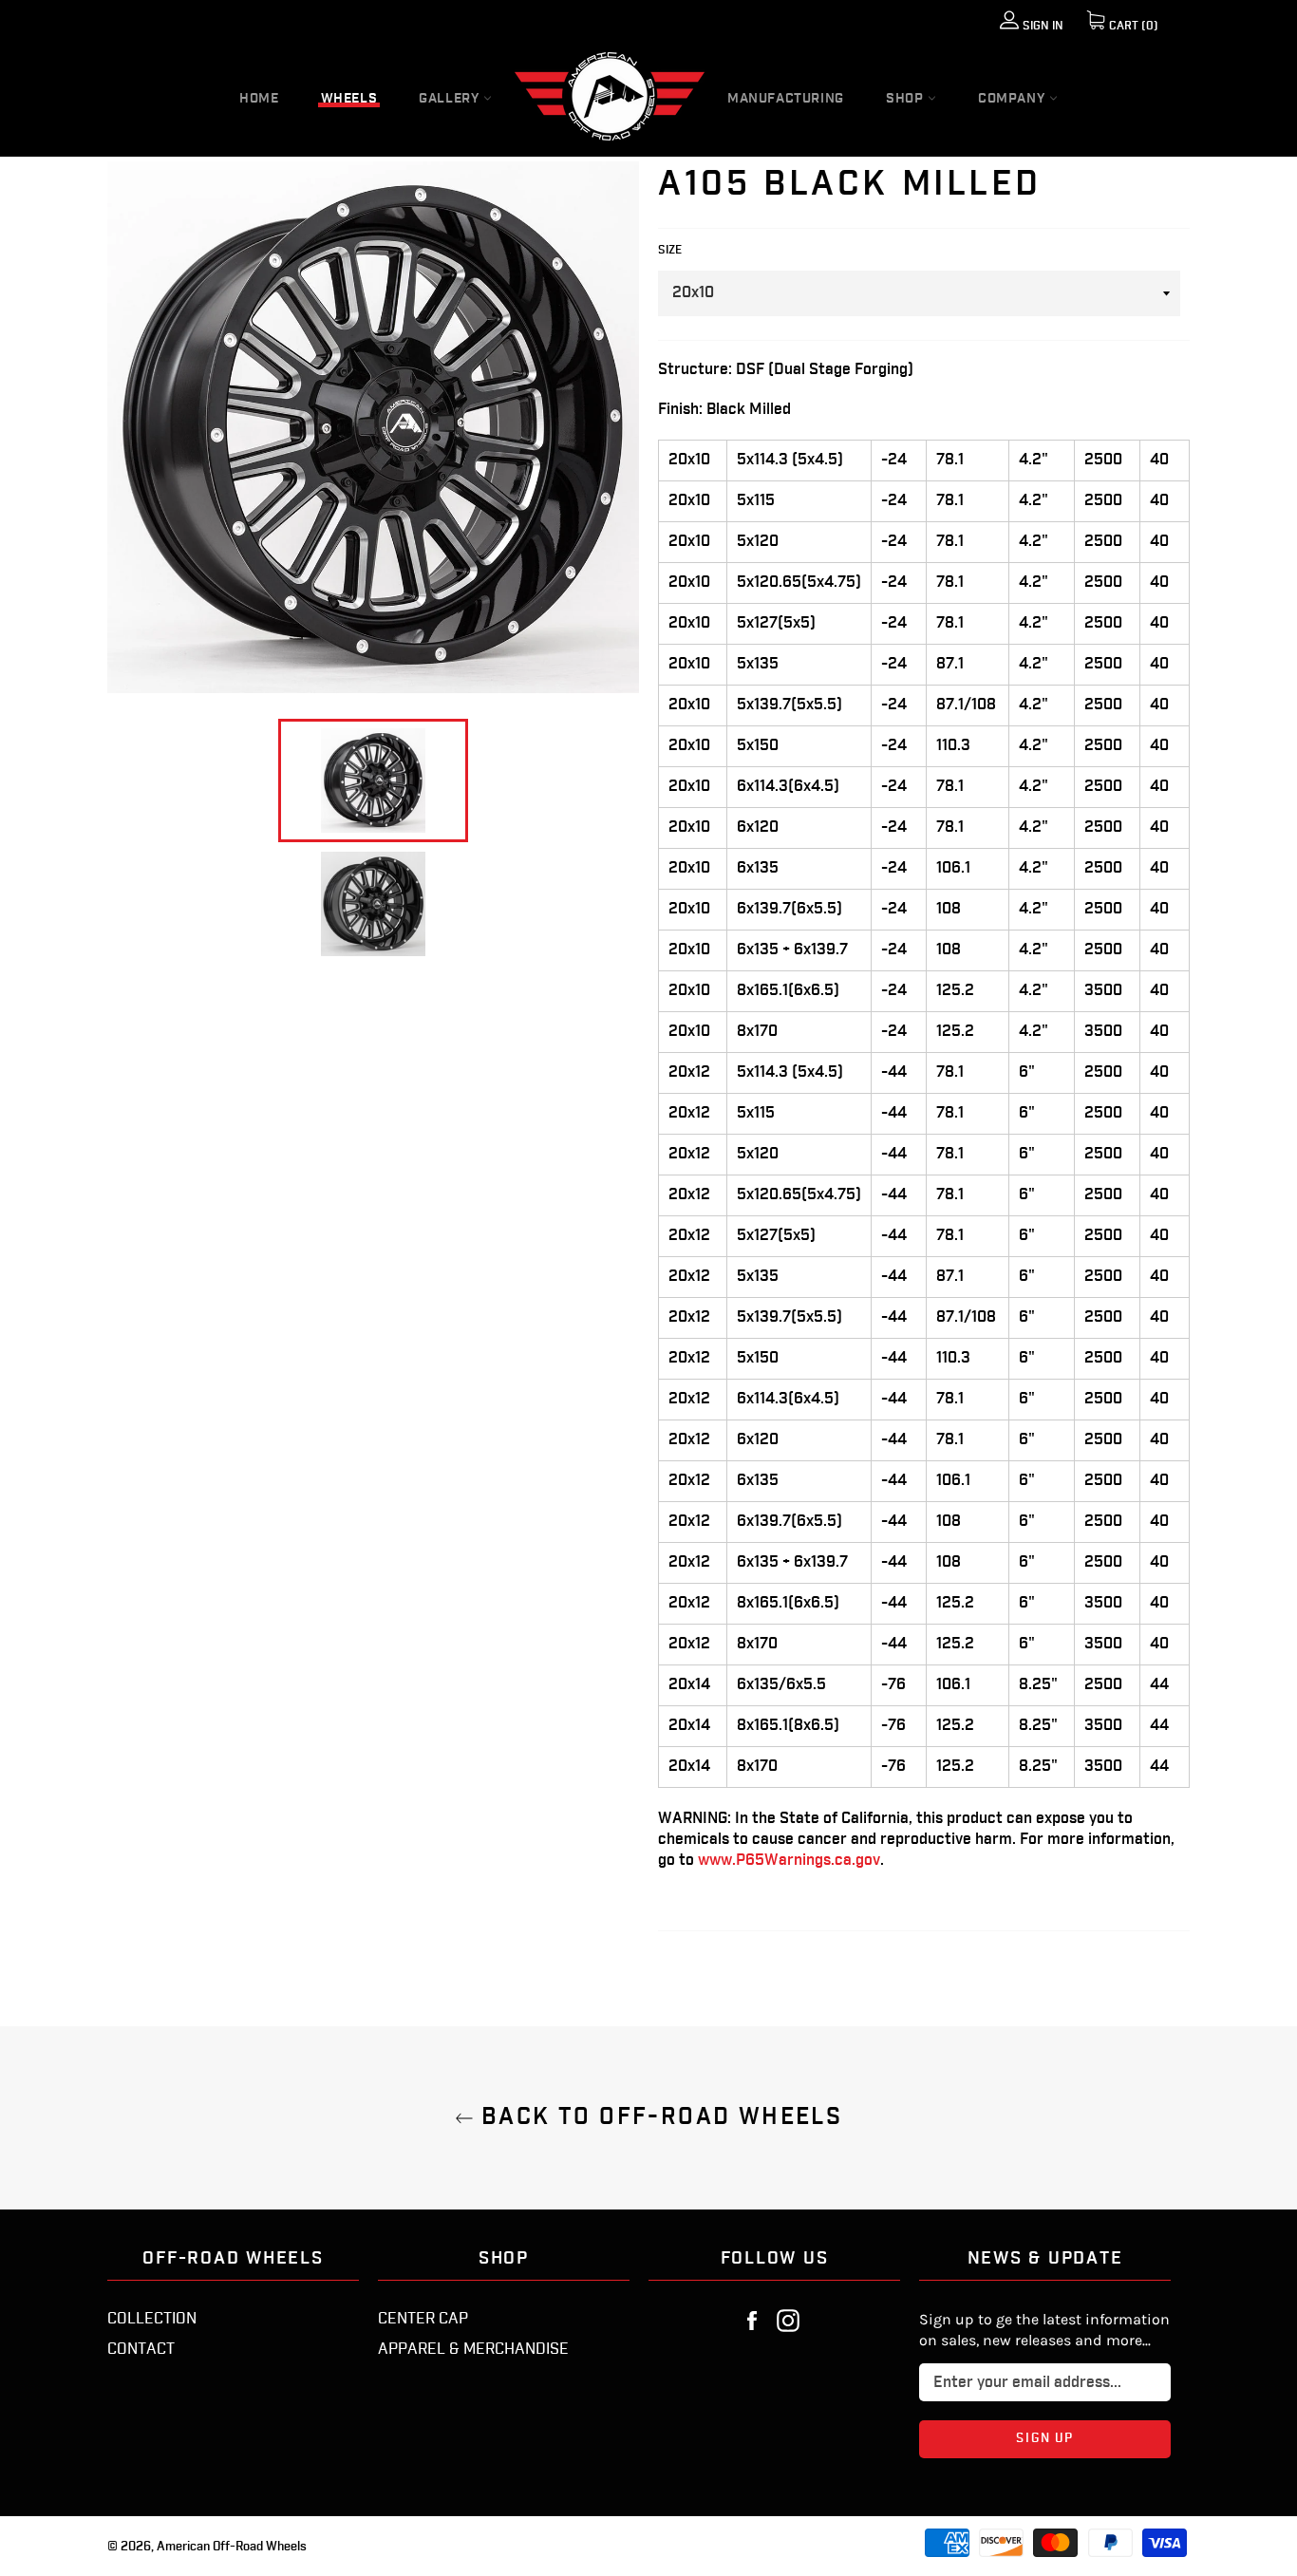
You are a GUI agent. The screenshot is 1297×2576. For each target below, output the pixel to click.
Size (670, 250)
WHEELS (349, 99)
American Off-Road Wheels (232, 2547)
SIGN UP (1085, 2438)
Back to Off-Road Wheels (658, 2118)
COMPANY (1014, 99)
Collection (152, 2319)
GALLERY (451, 99)
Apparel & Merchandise (473, 2350)
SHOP (907, 99)
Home (259, 99)
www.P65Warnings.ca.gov (789, 1861)
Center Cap (423, 2319)
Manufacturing (786, 99)
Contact (141, 2350)
